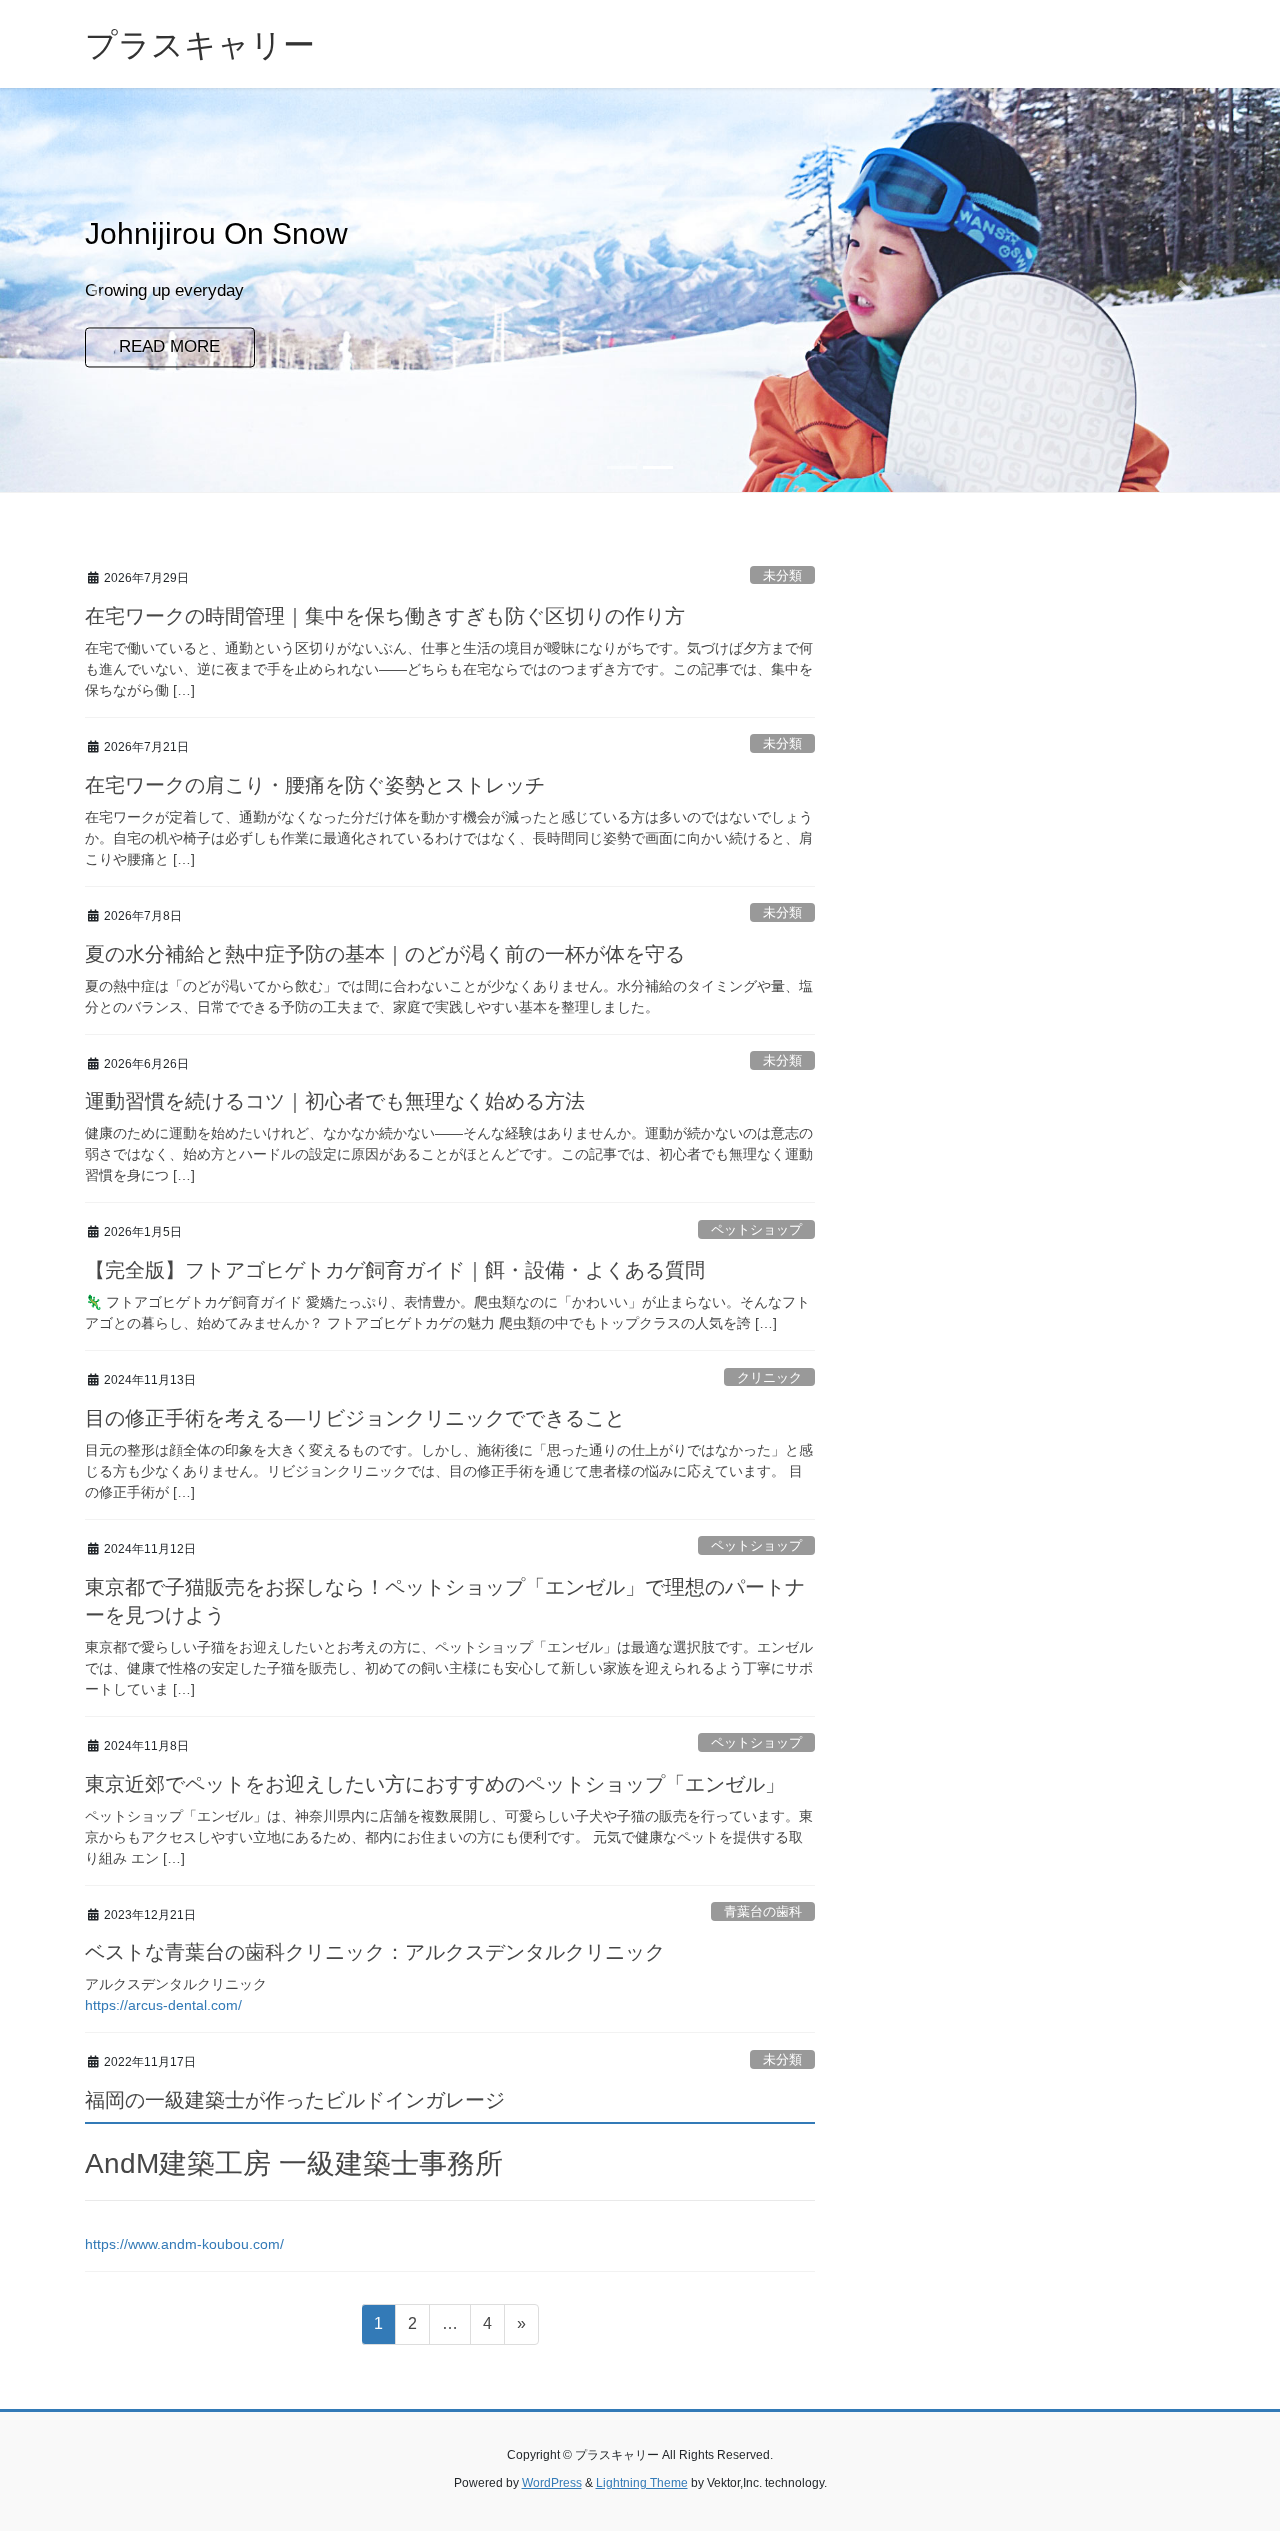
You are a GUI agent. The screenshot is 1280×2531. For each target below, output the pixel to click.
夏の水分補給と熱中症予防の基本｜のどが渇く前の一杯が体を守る (385, 954)
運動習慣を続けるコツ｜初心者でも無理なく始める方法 (335, 1101)
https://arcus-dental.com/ (163, 2005)
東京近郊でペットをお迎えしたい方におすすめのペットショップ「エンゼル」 (435, 1784)
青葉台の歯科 (763, 1911)
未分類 (782, 575)
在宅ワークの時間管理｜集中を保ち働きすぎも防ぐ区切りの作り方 (385, 616)
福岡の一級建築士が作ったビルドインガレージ (295, 2100)
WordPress (552, 2483)
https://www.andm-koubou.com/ (184, 2244)
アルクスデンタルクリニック (176, 1984)
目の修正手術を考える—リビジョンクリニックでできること (355, 1418)
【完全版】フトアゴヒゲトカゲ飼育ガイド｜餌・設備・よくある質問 (395, 1270)
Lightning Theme (642, 2483)
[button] (96, 290)
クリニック (769, 1377)
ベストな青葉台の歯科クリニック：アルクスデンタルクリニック (375, 1952)
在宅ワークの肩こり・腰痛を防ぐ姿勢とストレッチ (315, 785)
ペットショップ (756, 1229)
